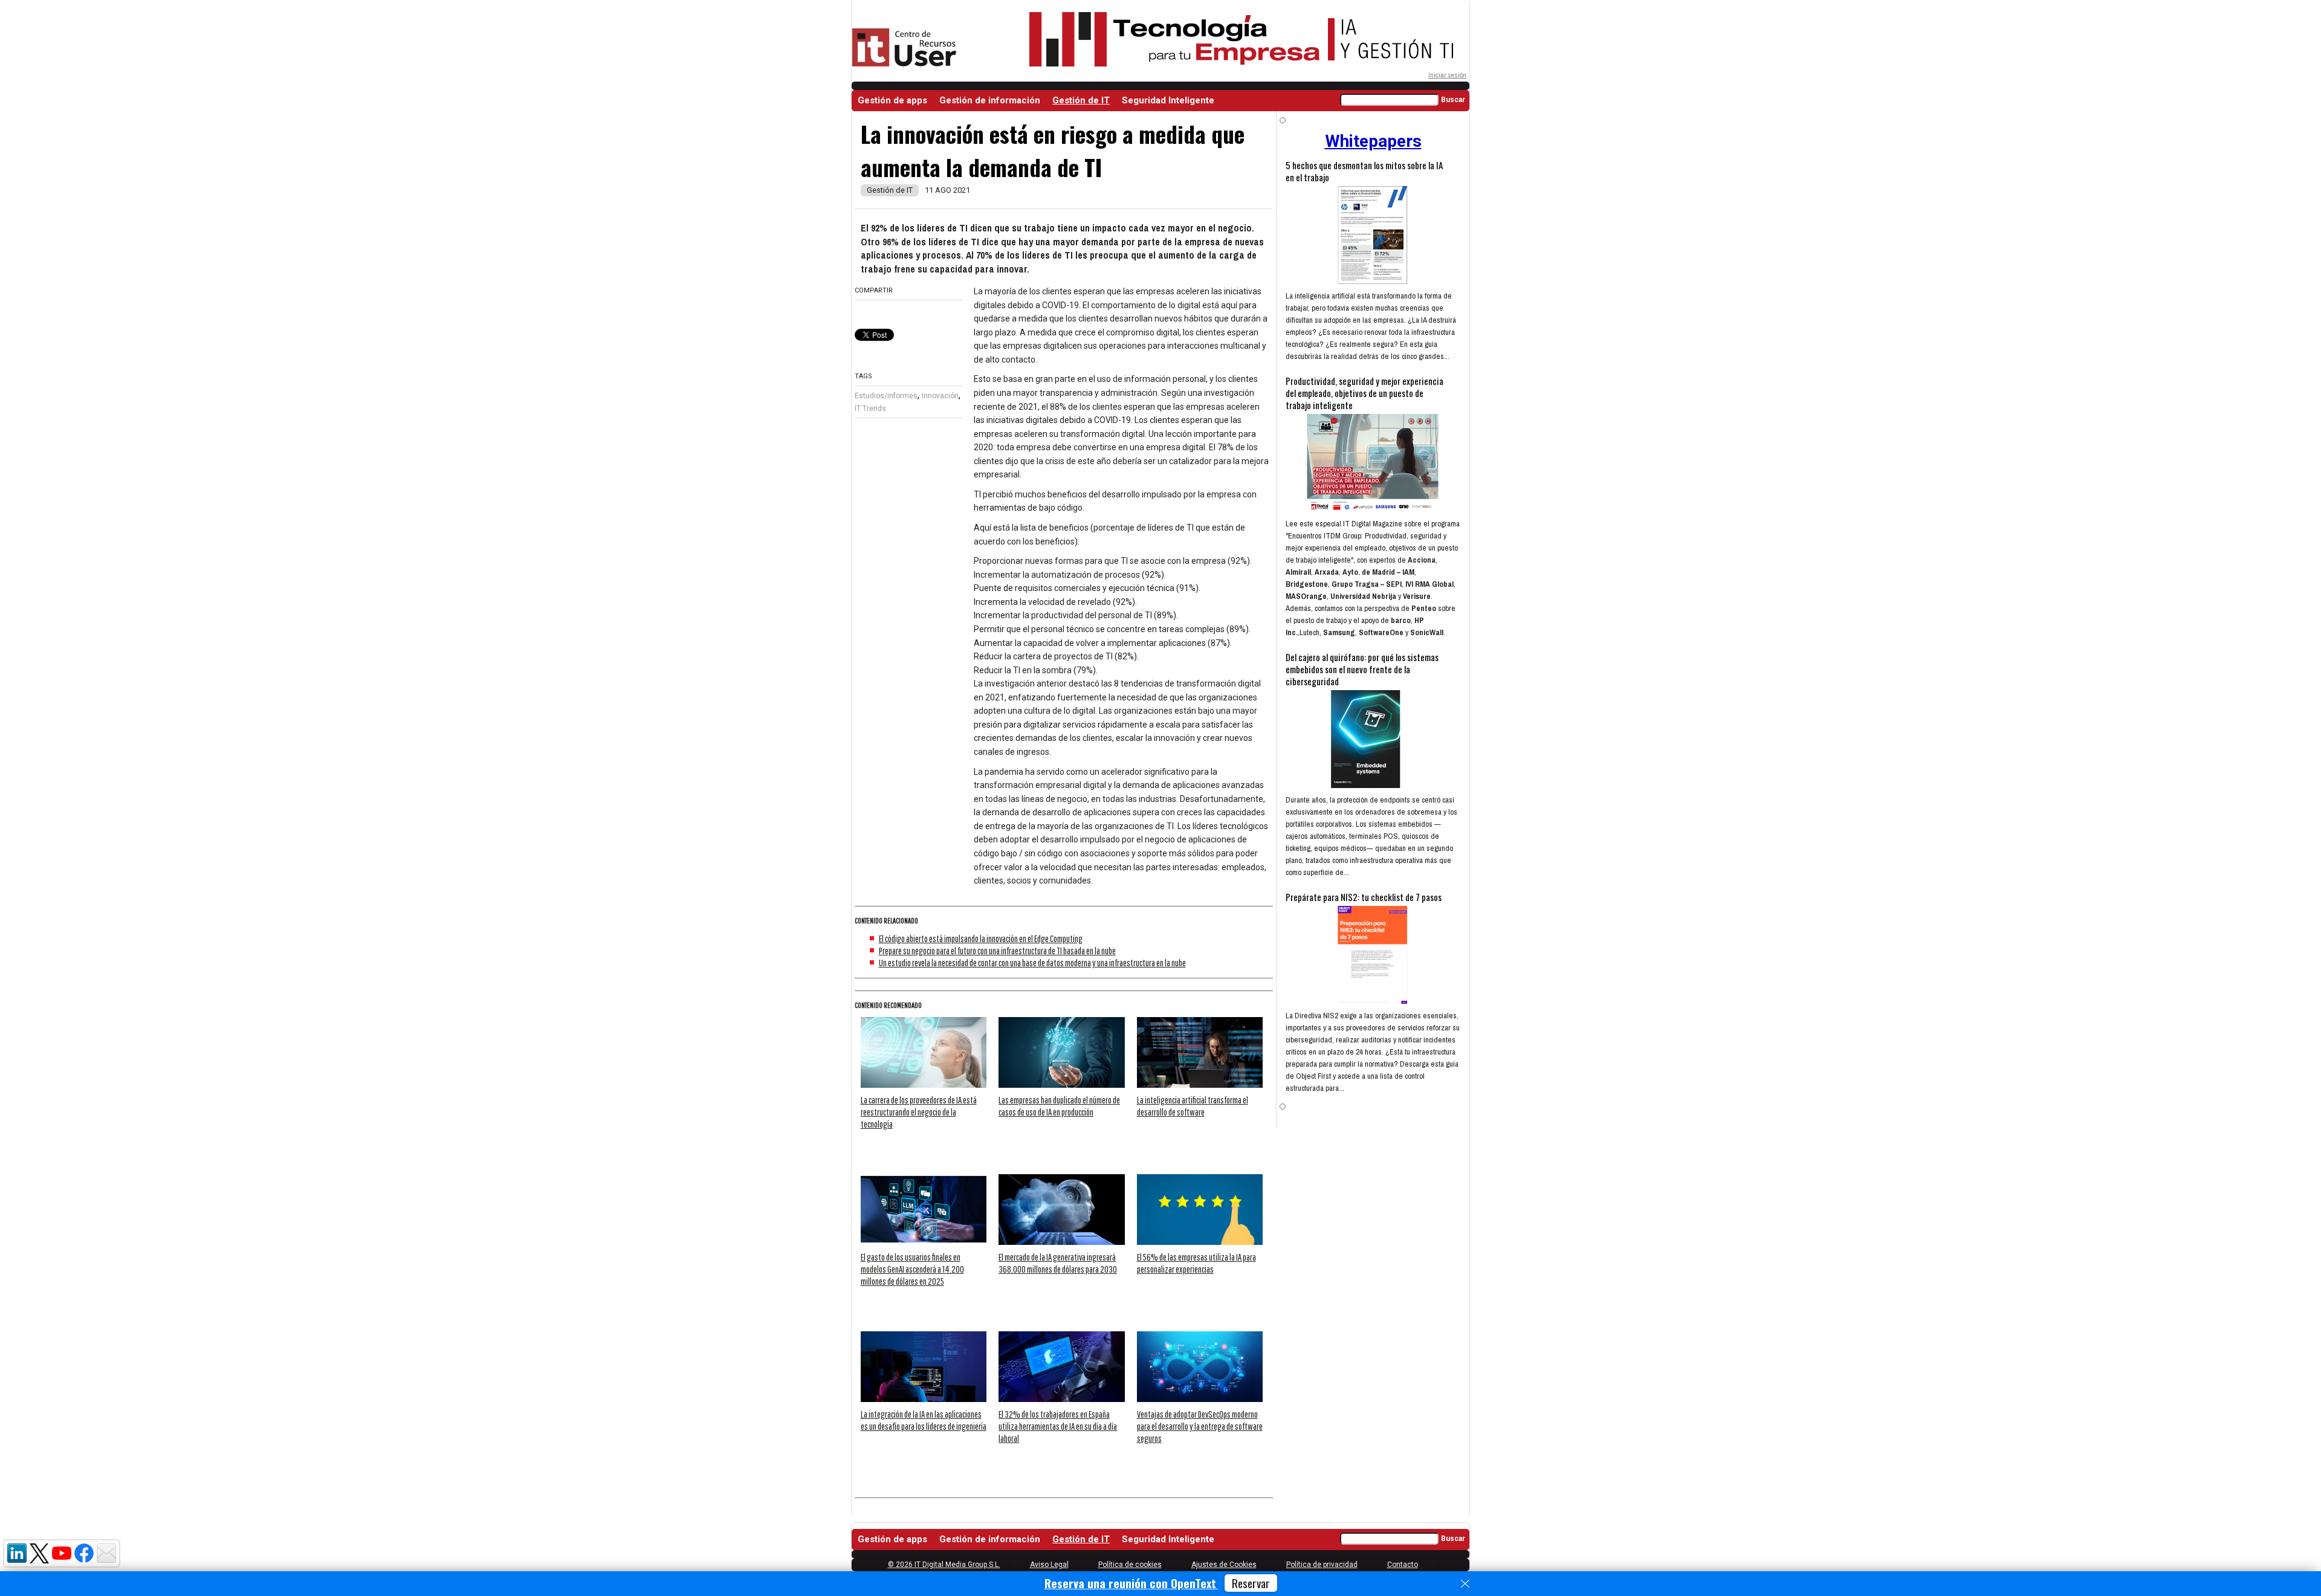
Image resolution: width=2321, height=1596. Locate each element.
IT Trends (870, 409)
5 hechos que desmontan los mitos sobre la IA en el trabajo (1364, 171)
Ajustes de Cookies (1224, 1565)
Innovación (940, 396)
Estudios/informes (886, 396)
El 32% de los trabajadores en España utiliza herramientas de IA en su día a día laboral (1058, 1426)
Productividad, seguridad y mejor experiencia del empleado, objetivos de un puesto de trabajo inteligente (1364, 393)
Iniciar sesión (1447, 75)
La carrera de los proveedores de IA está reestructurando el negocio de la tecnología (919, 1112)
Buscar (1453, 100)
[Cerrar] (1465, 1584)
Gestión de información (990, 100)
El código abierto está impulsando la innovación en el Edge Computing (981, 939)
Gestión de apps (892, 100)
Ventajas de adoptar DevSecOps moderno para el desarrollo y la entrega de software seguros (1200, 1426)
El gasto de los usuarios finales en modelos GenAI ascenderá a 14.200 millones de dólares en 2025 (912, 1269)
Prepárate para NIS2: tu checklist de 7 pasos (1364, 897)
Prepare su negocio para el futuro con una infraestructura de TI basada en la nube (997, 951)
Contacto (1403, 1565)
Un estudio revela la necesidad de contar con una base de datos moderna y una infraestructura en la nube (1032, 963)
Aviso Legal (1049, 1565)
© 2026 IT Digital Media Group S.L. (944, 1565)
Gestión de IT (1081, 100)
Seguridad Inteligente (1168, 100)
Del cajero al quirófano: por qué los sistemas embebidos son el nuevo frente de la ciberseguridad (1362, 669)
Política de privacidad (1322, 1565)
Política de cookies (1130, 1565)
